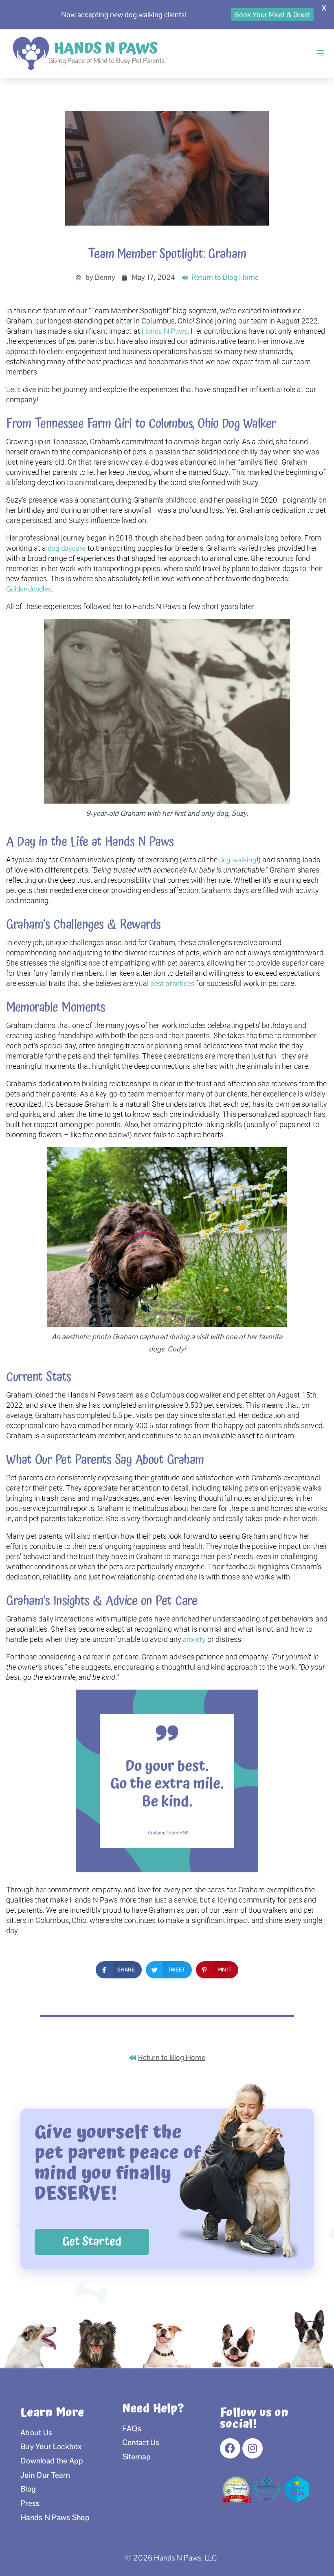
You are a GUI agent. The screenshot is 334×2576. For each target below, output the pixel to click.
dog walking (238, 860)
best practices (172, 983)
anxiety (194, 1639)
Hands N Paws (165, 331)
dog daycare (67, 548)
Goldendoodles (29, 589)
